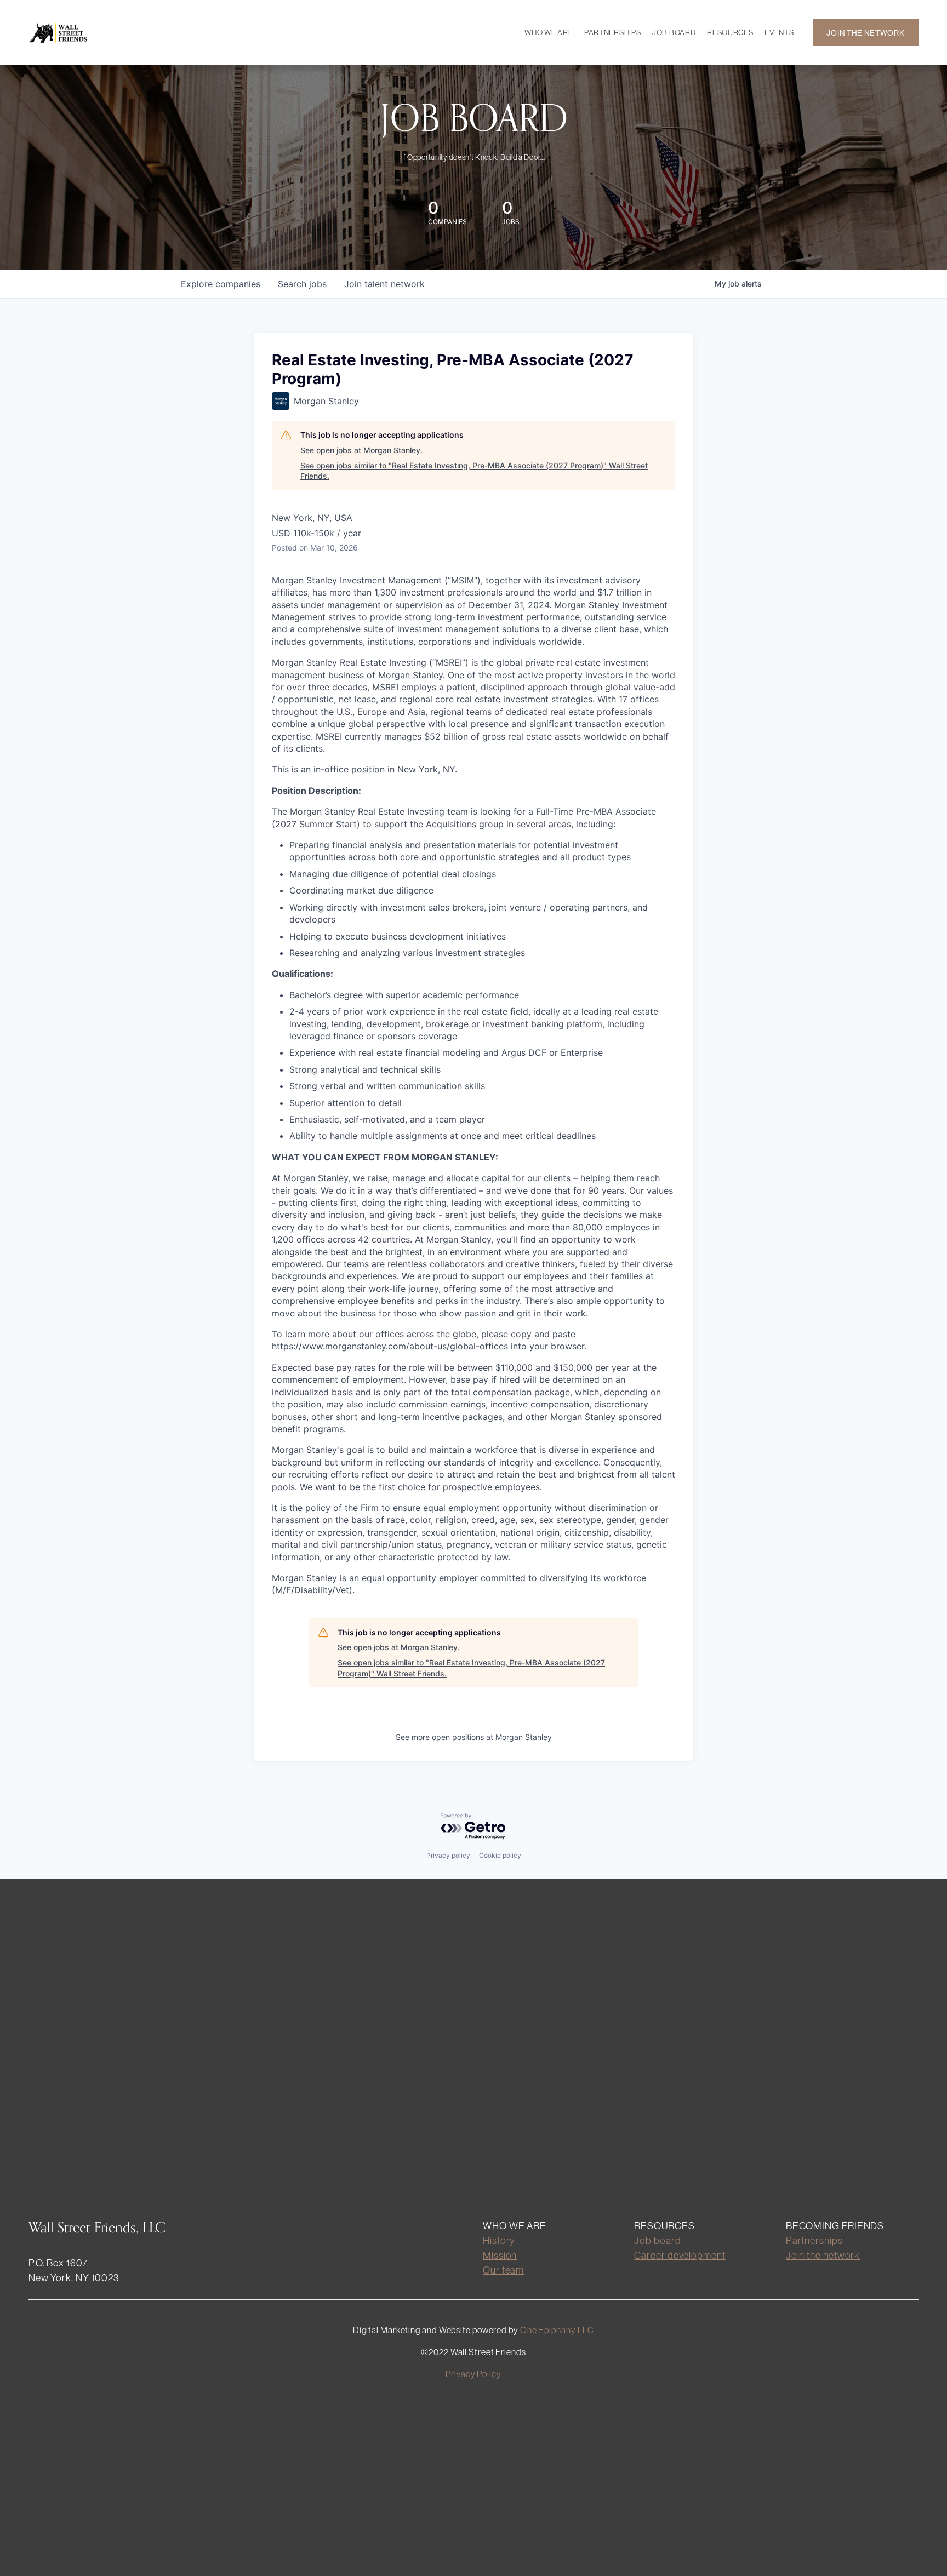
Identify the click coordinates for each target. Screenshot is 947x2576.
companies (221, 284)
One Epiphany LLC (557, 2330)
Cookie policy (500, 1855)
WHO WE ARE (549, 32)
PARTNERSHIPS (612, 32)
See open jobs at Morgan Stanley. (361, 450)
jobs (302, 284)
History (499, 2240)
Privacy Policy (473, 2374)
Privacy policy (448, 1855)
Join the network (823, 2255)
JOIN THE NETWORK (865, 33)
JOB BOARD (674, 32)
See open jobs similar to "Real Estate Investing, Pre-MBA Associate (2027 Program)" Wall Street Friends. (474, 471)
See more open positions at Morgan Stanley (474, 1737)
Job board (657, 2240)
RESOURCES (730, 32)
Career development (680, 2255)
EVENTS (779, 32)
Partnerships (814, 2240)
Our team (503, 2270)
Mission (500, 2255)
